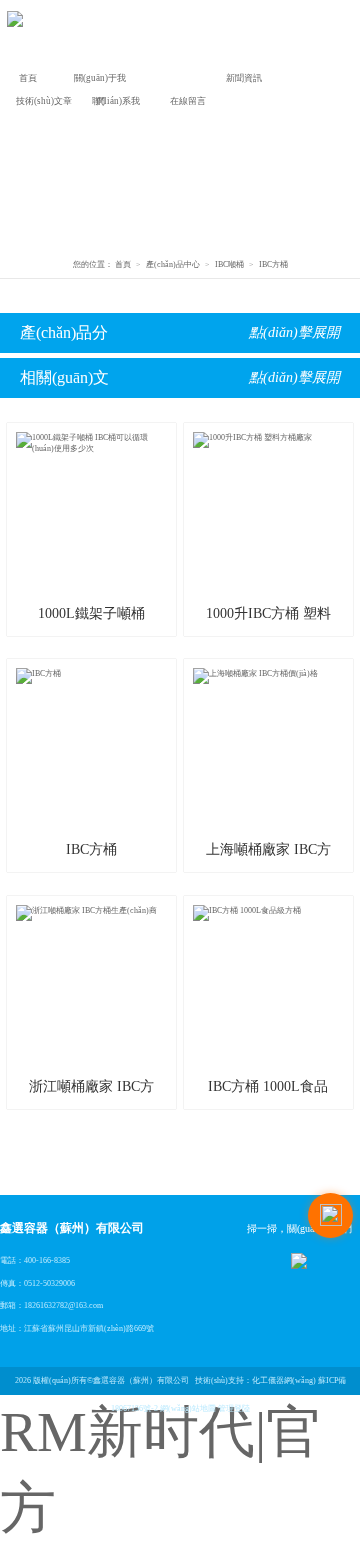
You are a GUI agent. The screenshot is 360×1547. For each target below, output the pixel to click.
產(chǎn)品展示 (172, 81)
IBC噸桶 (229, 264)
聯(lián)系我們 (116, 104)
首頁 (28, 78)
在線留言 (188, 101)
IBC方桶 (273, 264)
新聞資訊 (244, 78)
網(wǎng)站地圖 (188, 1408)
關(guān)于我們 (100, 81)
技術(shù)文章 (44, 101)
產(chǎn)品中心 (173, 264)
